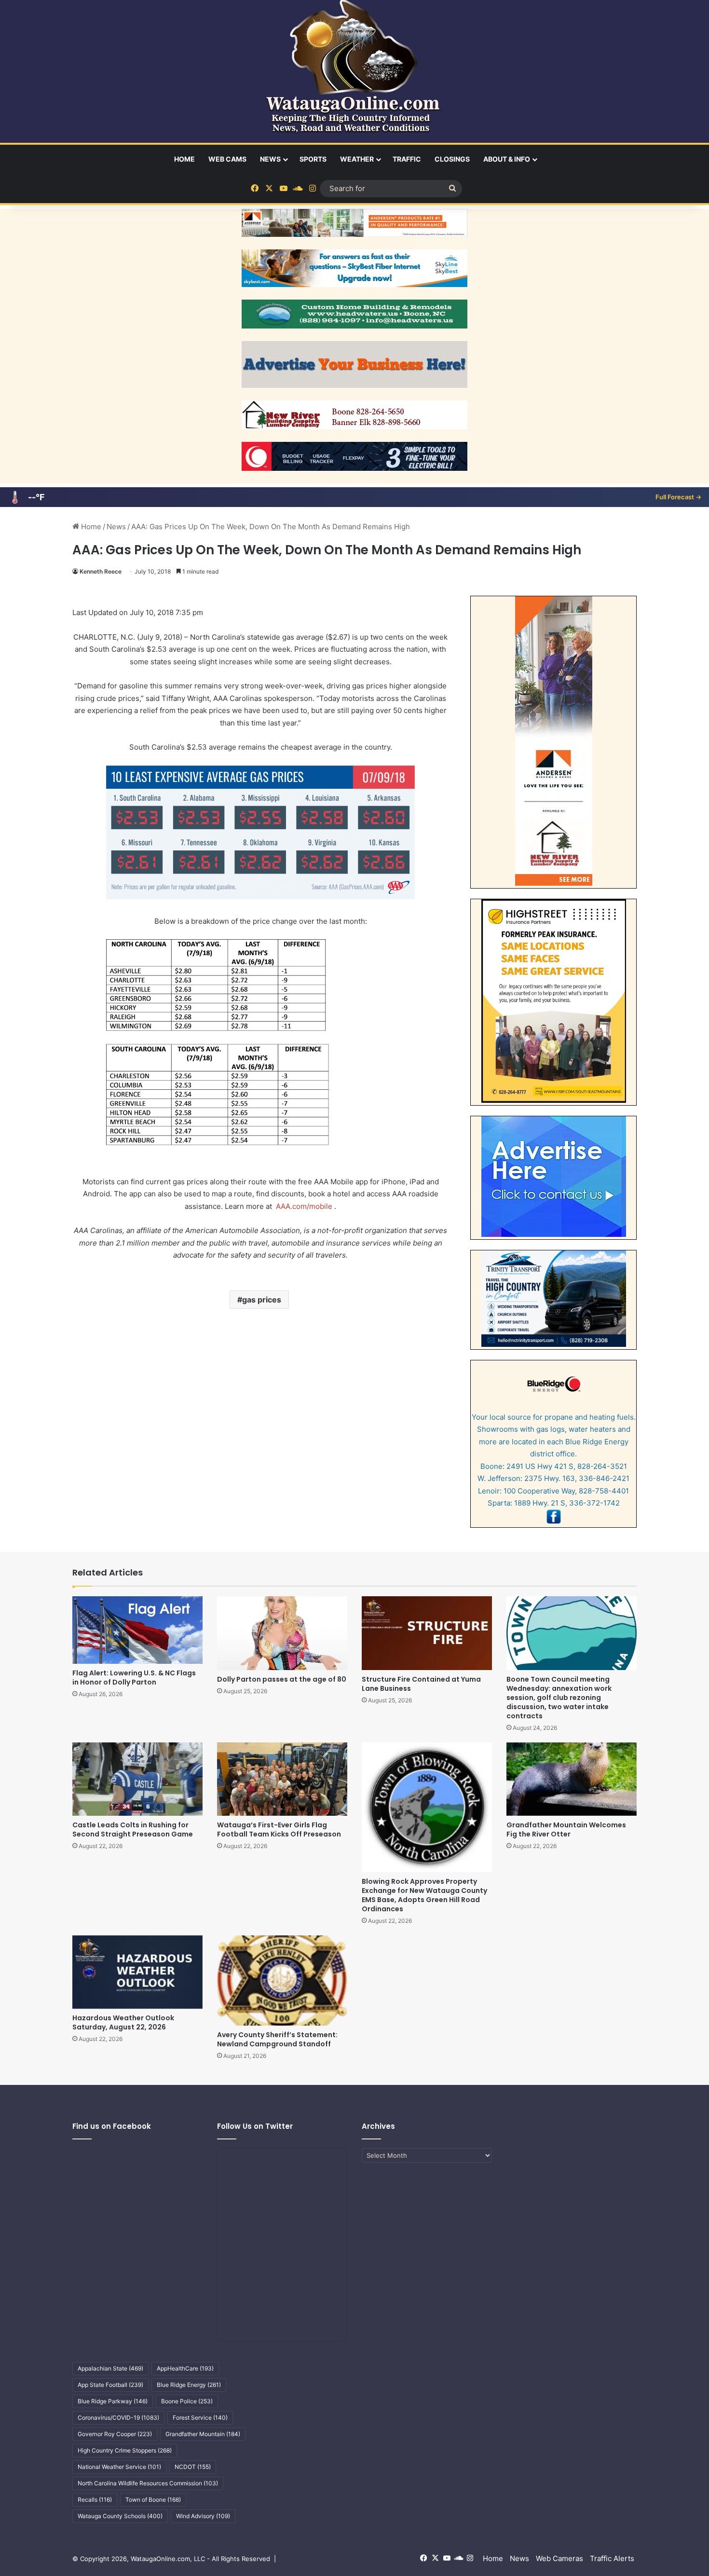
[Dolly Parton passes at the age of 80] (282, 1633)
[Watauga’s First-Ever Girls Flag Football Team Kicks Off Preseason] (282, 1779)
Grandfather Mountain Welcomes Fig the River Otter (566, 1829)
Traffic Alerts (612, 2558)
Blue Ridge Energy (189, 2385)
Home (184, 159)
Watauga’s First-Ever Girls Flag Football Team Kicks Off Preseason (279, 1829)
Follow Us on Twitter (255, 2126)
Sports (313, 159)
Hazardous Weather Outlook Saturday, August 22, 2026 (123, 2022)
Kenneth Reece (101, 571)
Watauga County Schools (120, 2516)
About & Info (507, 159)
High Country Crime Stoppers (125, 2450)
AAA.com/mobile (305, 1206)
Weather (357, 159)
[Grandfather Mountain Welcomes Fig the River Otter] (572, 1779)
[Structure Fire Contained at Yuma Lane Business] (427, 1633)
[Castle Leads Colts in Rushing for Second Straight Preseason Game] (137, 1779)
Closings (452, 159)
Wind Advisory (203, 2516)
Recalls (95, 2500)
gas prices (262, 1300)
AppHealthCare (185, 2368)
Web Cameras (559, 2558)
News (270, 159)
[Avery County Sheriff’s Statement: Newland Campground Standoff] (282, 1980)
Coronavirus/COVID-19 (118, 2418)
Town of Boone (153, 2500)
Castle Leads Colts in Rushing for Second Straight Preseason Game (133, 1829)
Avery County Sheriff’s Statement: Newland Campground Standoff (277, 2039)
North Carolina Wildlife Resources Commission (148, 2483)
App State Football (110, 2385)
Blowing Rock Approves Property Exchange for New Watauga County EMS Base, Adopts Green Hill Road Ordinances (424, 1895)
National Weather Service (119, 2467)
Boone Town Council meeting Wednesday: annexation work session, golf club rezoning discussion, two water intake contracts (559, 1698)
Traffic (407, 159)
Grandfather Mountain (203, 2434)
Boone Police (187, 2401)
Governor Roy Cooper (115, 2434)
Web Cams (227, 159)
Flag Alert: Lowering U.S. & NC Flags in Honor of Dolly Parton (134, 1678)
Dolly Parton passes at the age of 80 (282, 1679)
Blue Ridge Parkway (113, 2401)
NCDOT (193, 2467)
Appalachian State (110, 2368)
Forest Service (200, 2418)
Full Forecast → (678, 497)
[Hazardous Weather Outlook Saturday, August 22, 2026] (137, 1972)
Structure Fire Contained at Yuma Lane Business (421, 1684)
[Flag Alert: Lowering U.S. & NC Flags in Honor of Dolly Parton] (137, 1630)
